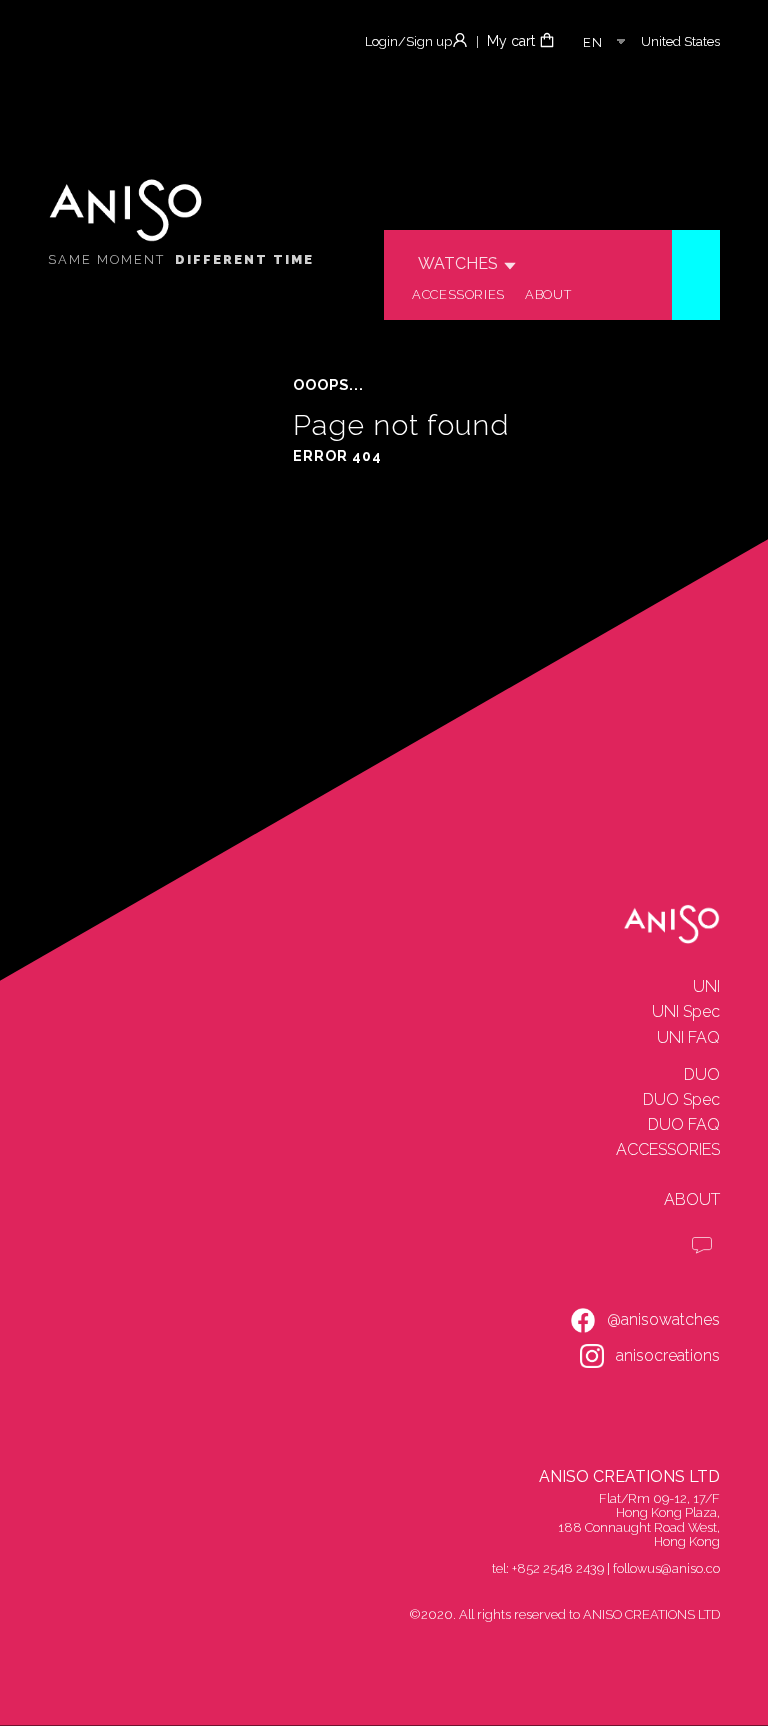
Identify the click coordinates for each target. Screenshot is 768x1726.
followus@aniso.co (666, 1568)
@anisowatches (663, 1319)
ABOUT (692, 1199)
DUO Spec (681, 1099)
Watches (458, 263)
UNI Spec (686, 1011)
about (548, 294)
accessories (458, 294)
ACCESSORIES (668, 1149)
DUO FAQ (684, 1124)
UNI (706, 986)
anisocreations (668, 1355)
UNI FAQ (688, 1037)
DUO (702, 1074)
